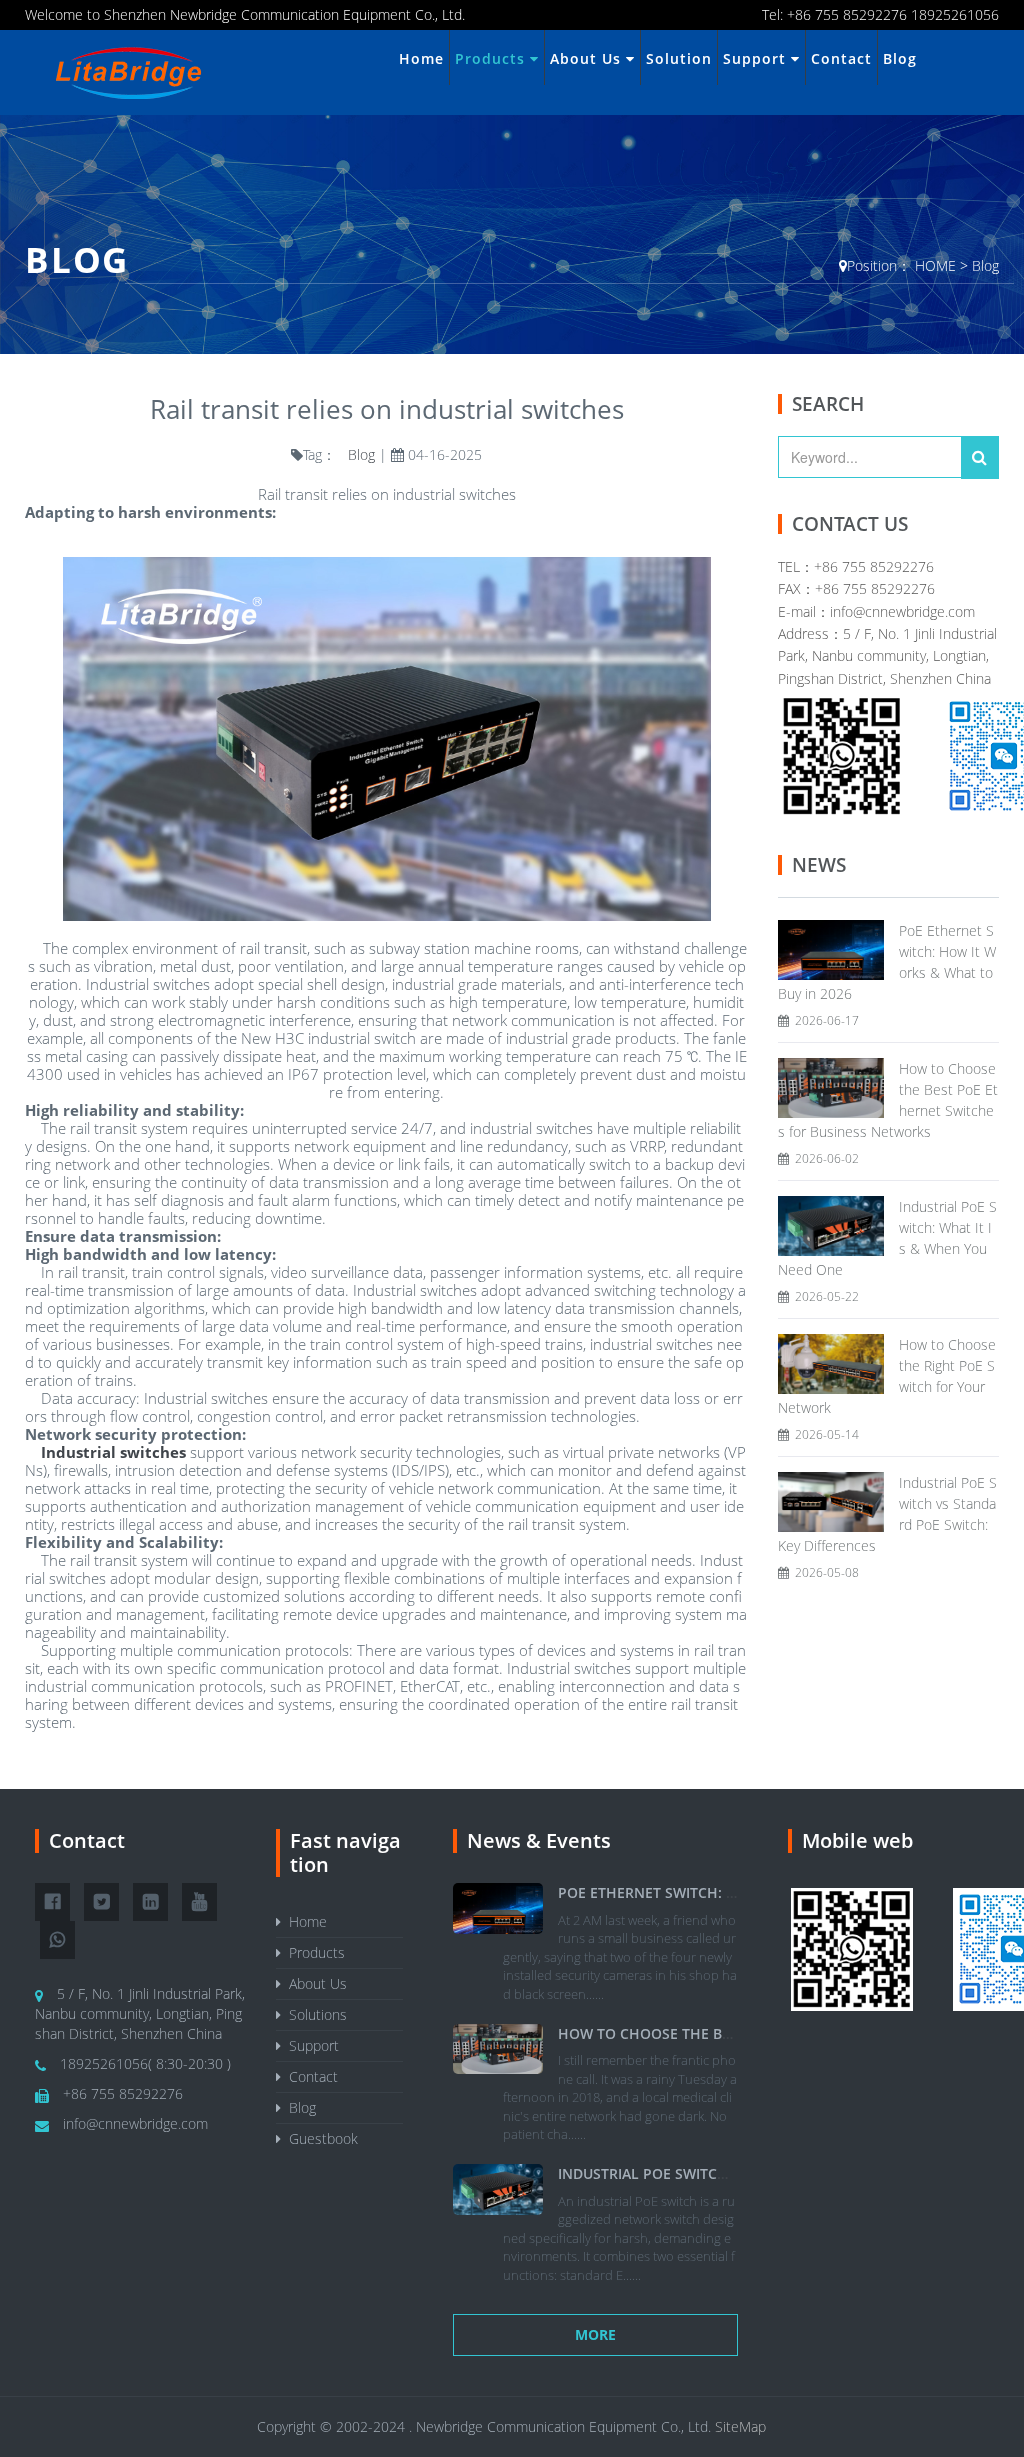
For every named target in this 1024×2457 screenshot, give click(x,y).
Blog (900, 58)
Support (757, 58)
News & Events (539, 1840)
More (595, 2334)
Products (492, 58)
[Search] (980, 457)
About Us (588, 58)
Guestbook (319, 2138)
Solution (679, 58)
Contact (841, 58)
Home (421, 58)
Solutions (314, 2014)
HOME (935, 265)
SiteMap (740, 2426)
